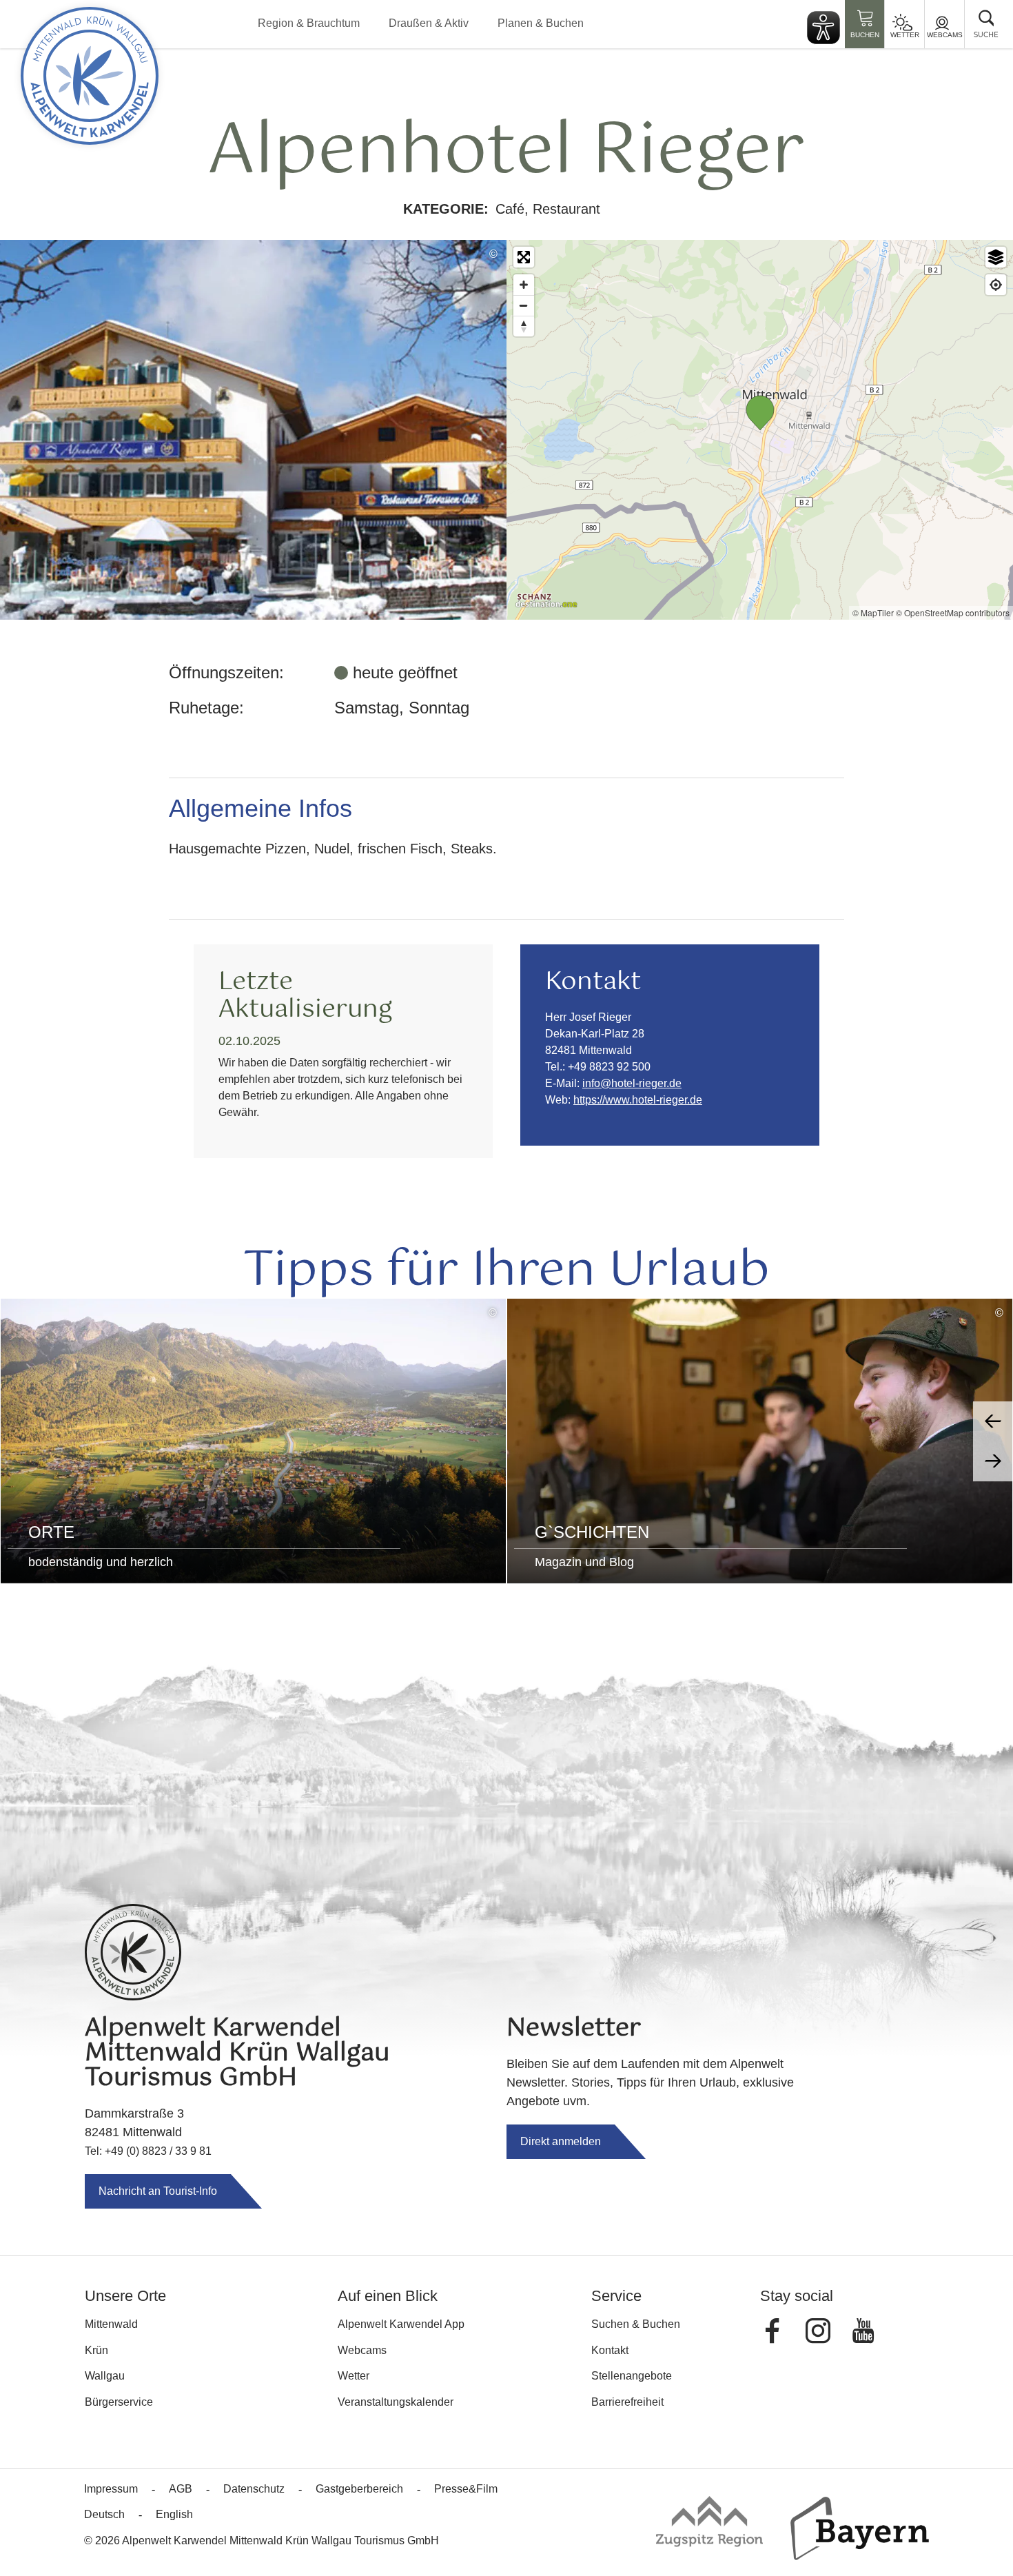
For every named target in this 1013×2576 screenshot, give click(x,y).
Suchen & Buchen (636, 2324)
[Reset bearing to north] (524, 326)
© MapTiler (873, 612)
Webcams (945, 35)
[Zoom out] (524, 305)
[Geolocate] (996, 285)
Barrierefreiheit (627, 2402)
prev (993, 1421)
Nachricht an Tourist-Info (158, 2191)
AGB (181, 2489)
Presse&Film (466, 2489)
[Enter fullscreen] (524, 257)
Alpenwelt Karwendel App (401, 2324)
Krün (96, 2350)
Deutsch (104, 2514)
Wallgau (105, 2376)
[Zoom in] (524, 285)
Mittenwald (111, 2324)
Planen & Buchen (541, 23)
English (174, 2514)
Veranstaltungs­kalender (396, 2402)
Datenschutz (254, 2489)
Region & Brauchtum (309, 23)
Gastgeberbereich (359, 2489)
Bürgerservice (119, 2402)
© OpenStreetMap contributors (953, 612)
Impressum (111, 2489)
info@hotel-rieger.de (632, 1083)
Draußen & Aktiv (429, 23)
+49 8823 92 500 (609, 1067)
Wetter (905, 35)
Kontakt (610, 2350)
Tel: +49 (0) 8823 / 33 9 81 (148, 2151)
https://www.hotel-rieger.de (638, 1100)
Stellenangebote (632, 2376)
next (993, 1461)
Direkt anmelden (561, 2141)
